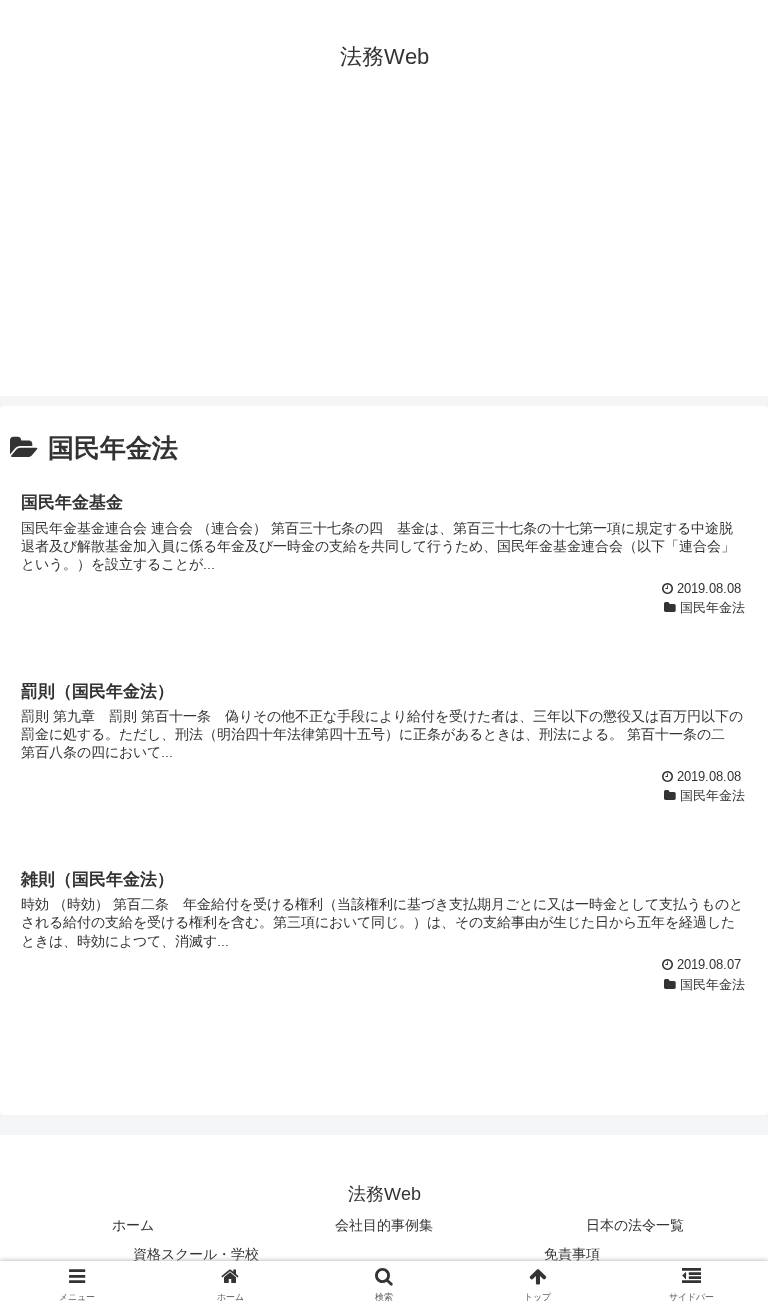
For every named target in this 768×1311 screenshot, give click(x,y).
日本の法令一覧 (635, 1225)
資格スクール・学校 (196, 1254)
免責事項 (572, 1254)
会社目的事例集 (384, 1225)
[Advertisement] (384, 256)
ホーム (133, 1225)
